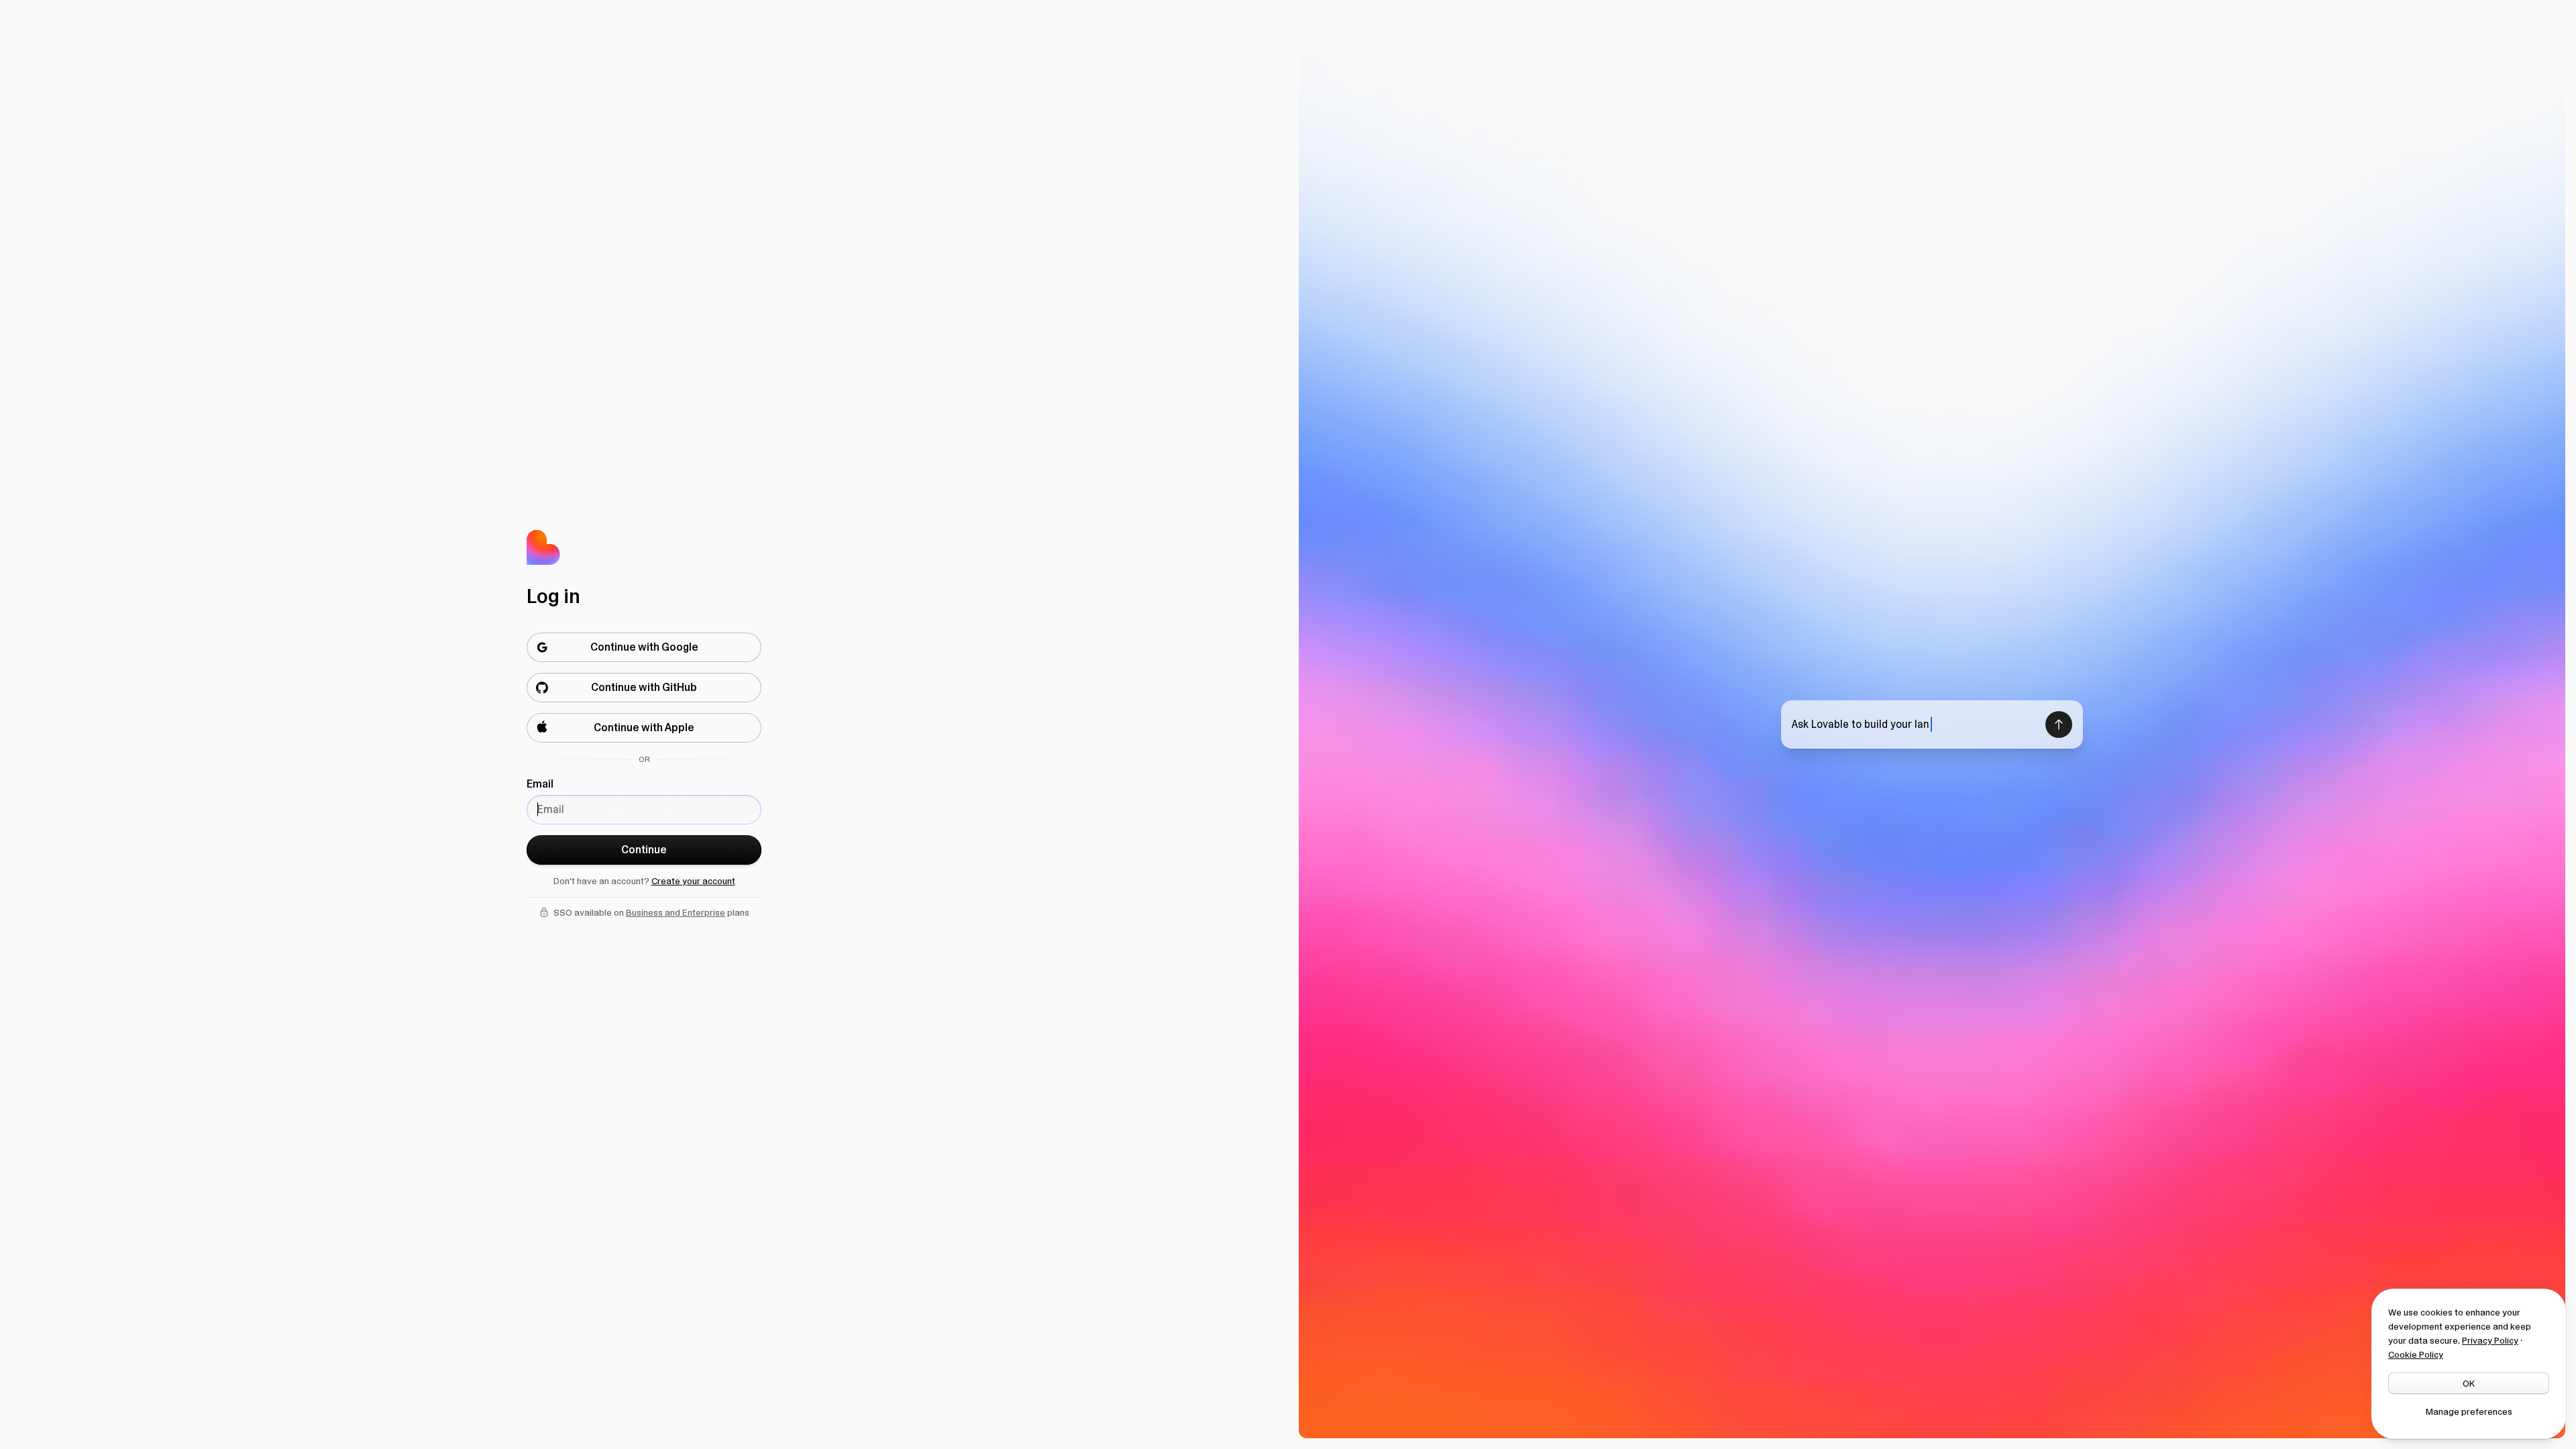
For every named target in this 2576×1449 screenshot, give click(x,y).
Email (540, 784)
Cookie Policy (2416, 1354)
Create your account (693, 881)
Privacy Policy (2490, 1340)
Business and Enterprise (676, 912)
